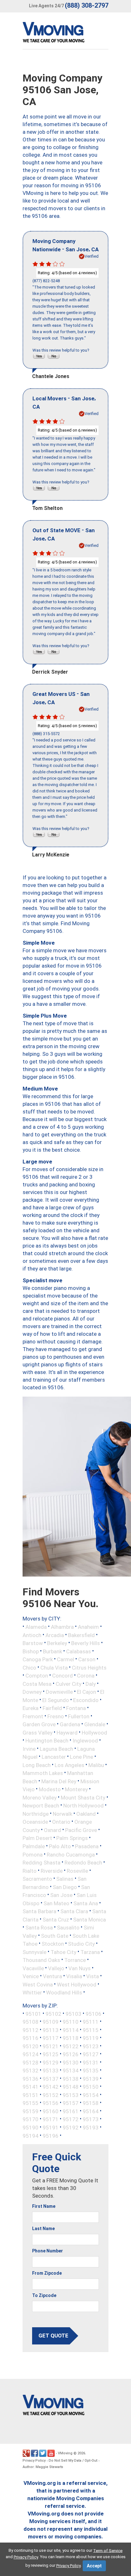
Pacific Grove (81, 1830)
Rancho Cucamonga (71, 1854)
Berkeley (57, 1643)
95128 (31, 2062)
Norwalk (62, 1814)
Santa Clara (74, 1911)
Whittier (32, 1993)
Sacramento (37, 1879)
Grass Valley (38, 1732)
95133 (51, 2071)
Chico (29, 1667)
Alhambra (62, 1627)
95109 (51, 2022)
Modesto (50, 1789)
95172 (71, 2119)
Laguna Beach (56, 1749)
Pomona (33, 1854)
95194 (31, 2136)
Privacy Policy (34, 2461)
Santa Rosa (39, 1928)
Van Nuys (79, 1968)
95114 (71, 2030)
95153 (71, 2095)
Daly (91, 1684)
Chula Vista (54, 1667)
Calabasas (79, 1651)
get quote (53, 2336)
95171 (51, 2119)
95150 (91, 2087)
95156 (51, 2103)
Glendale (95, 1724)
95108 (31, 2022)
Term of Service (108, 2550)
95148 (71, 2087)
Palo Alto (60, 1846)
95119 (91, 2038)
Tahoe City (63, 1952)
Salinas (65, 1879)
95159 (31, 2111)
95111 (91, 2022)
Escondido (86, 1700)
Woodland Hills (64, 1993)
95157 (71, 2103)
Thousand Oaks (41, 1960)
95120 (31, 2046)
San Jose (61, 1895)
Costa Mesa (37, 1684)
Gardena (70, 1724)
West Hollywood (77, 1984)
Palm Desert (37, 1838)
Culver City (69, 1684)
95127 (91, 2054)
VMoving (65, 2453)
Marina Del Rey (59, 1781)
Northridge (36, 1814)
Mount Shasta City (83, 1797)
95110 (71, 2022)
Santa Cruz (56, 1919)
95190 (31, 2128)
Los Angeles (69, 1765)
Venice (31, 1976)
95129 (51, 2062)
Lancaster (54, 1757)
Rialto (30, 1871)
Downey (32, 1692)
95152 (51, 2095)
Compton (37, 1676)
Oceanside (35, 1822)
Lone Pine (82, 1757)
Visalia (74, 1976)
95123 (91, 2046)
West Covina (38, 1984)
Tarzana (90, 1952)
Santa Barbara (39, 1911)
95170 (31, 2119)
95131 (91, 2062)
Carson (87, 1659)
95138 (71, 2079)
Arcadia (55, 1635)
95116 (31, 2038)
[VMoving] (67, 34)
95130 (71, 2062)
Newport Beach (41, 1806)
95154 (91, 2095)
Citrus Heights (89, 1667)
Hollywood (94, 1732)
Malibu (96, 1765)
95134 (71, 2071)
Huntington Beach (47, 1741)
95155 (31, 2103)
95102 (53, 2014)
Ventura (52, 1976)
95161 (71, 2111)
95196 (51, 2136)
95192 (71, 2128)
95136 (31, 2079)
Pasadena (87, 1846)
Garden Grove (39, 1724)
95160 (51, 2111)
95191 (51, 2128)
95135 (91, 2071)
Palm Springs (72, 1838)
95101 (33, 2014)
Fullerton (79, 1716)
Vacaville (33, 1968)
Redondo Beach (83, 1863)
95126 (71, 2054)
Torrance (75, 1960)
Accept (94, 2566)
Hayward (67, 1732)
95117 (51, 2038)
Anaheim (88, 1627)
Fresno (56, 1716)
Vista (93, 1976)
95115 (91, 2030)
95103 (73, 2014)
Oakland (86, 1814)
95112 (31, 2030)
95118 (71, 2038)
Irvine (29, 1749)
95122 (71, 2046)
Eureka (31, 1708)
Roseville (77, 1871)
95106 (93, 2014)
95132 (31, 2071)
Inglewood (85, 1741)
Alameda (36, 1627)
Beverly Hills (86, 1643)
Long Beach (37, 1765)
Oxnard (52, 1830)
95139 (91, 2079)
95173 (91, 2119)
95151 (31, 2095)
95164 (91, 2111)
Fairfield (52, 1708)
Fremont (33, 1716)
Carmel (65, 1659)
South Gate (55, 1936)
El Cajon (86, 1692)
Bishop (31, 1651)
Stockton (53, 1944)
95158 (91, 2103)
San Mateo (56, 1903)
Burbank (52, 1651)
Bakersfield (81, 1635)
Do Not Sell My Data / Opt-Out (73, 2461)
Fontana (76, 1708)
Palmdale (34, 1846)
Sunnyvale (34, 1952)
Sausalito (68, 1928)
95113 (51, 2030)
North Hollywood (83, 1806)
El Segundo (56, 1700)
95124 (31, 2054)
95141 (31, 2087)
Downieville (59, 1692)
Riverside (52, 1871)
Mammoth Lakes (43, 1773)
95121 (51, 2046)
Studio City (81, 1944)
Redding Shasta (41, 1863)
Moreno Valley (40, 1797)
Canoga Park (38, 1659)
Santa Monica (90, 1919)
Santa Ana (86, 1903)
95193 (91, 2128)
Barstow (33, 1643)
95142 (51, 2087)
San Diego (65, 1887)
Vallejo (56, 1968)
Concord (62, 1676)
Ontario (61, 1822)
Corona (86, 1676)
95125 (51, 2054)
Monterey (76, 1789)
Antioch (32, 1635)
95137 (51, 2079)
